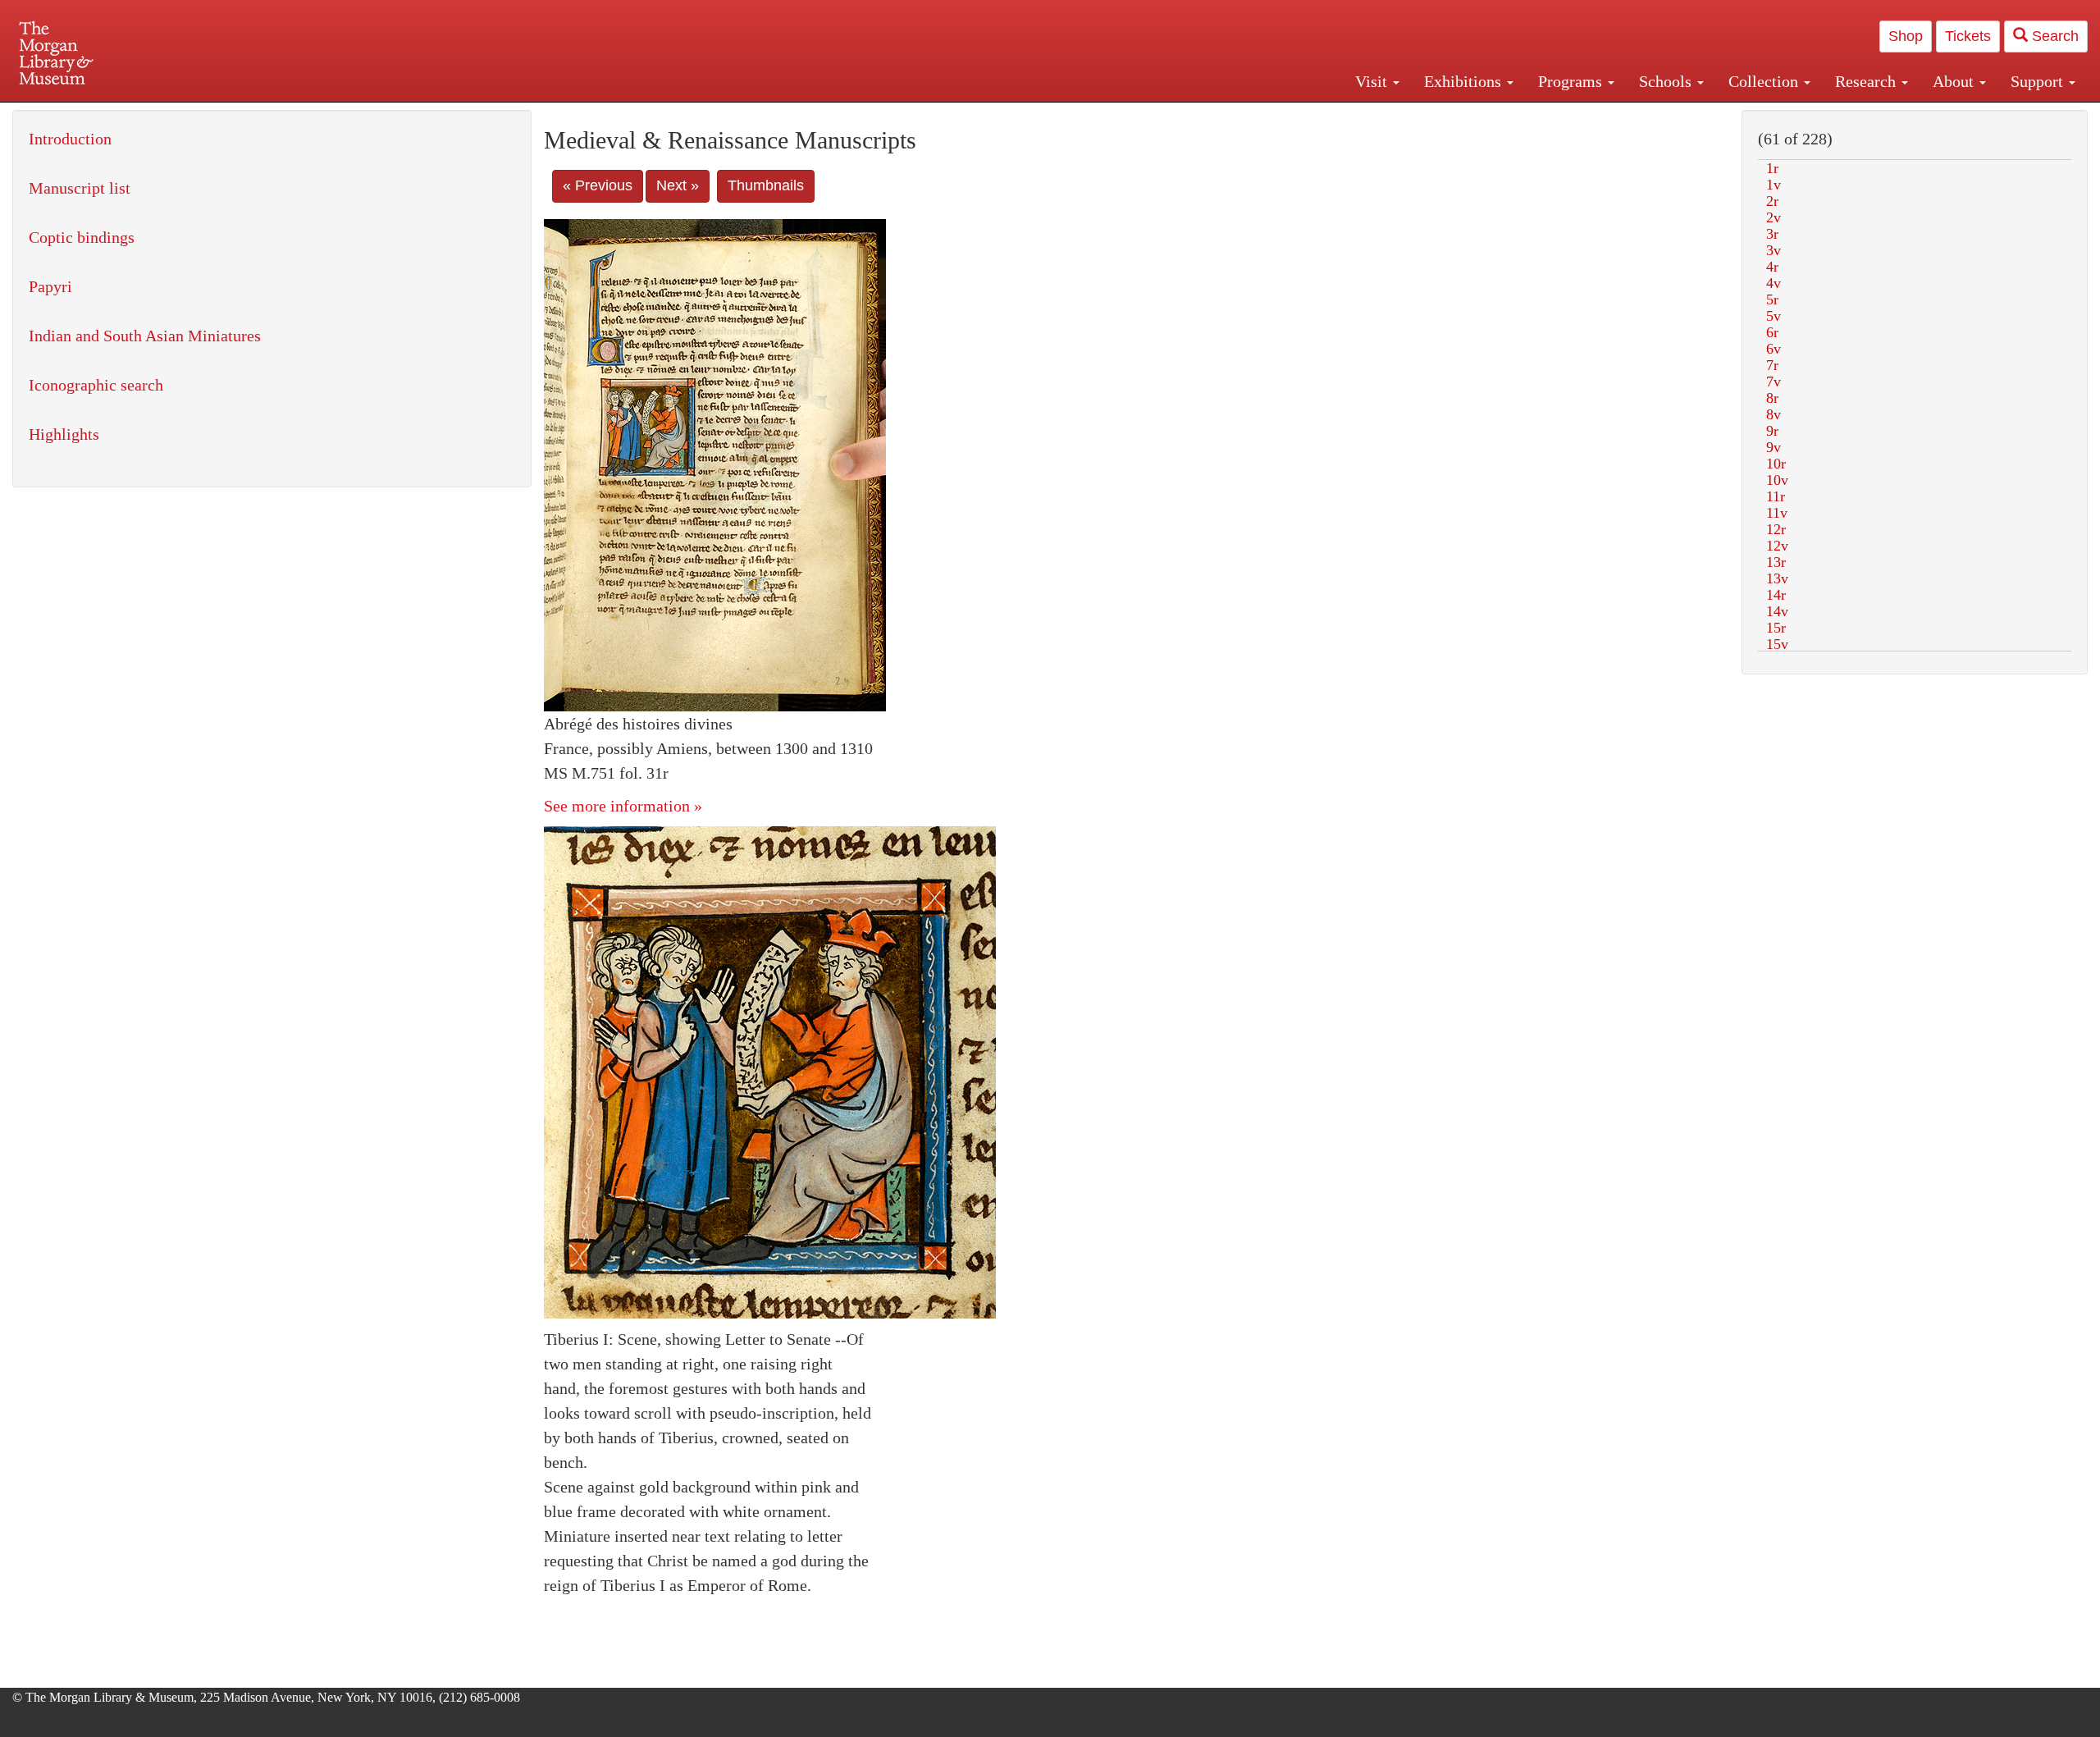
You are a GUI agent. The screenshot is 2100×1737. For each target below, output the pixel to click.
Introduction (70, 139)
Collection (1765, 81)
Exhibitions (1465, 81)
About (1955, 81)
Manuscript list (80, 188)
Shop (1906, 36)
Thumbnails (766, 185)
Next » (678, 185)
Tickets (1968, 36)
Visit (1373, 81)
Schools (1667, 81)
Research (1867, 81)
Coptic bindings (82, 237)
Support (2039, 81)
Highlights (64, 434)
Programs (1572, 81)
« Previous (598, 185)
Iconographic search (96, 385)
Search (2053, 36)
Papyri (50, 286)
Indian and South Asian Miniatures (145, 336)
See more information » (623, 806)
